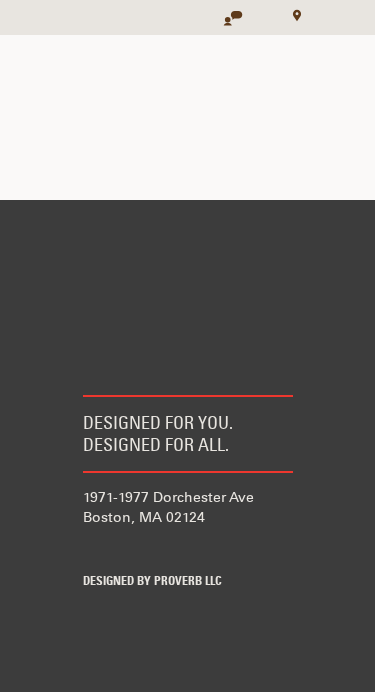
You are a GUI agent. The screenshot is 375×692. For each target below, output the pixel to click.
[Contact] (223, 11)
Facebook (96, 549)
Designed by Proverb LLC (152, 582)
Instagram (214, 549)
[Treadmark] (65, 17)
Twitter (155, 549)
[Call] (257, 11)
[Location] (291, 14)
